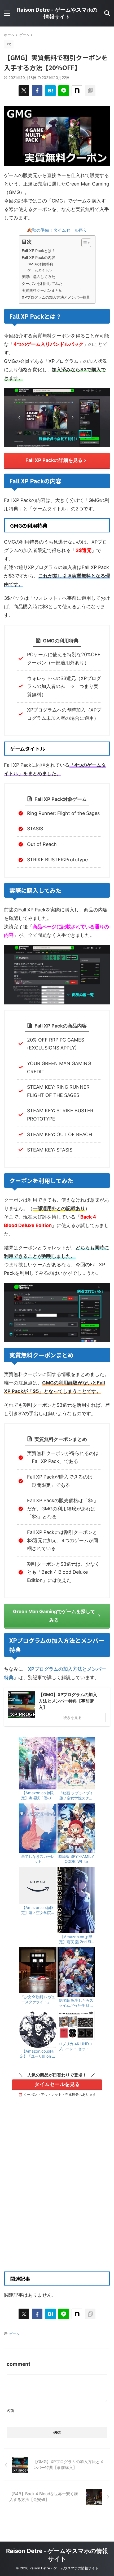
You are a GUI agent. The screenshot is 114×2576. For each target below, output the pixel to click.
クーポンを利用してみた (42, 283)
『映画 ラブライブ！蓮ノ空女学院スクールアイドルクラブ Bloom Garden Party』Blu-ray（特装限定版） (76, 1796)
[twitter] (24, 91)
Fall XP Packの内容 (38, 257)
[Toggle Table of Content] (84, 243)
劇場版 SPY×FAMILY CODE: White (76, 1859)
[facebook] (37, 91)
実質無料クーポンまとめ (42, 290)
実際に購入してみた (38, 277)
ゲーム (14, 2334)
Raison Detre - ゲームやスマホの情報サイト (57, 13)
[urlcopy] (90, 91)
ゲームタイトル (40, 270)
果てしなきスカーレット (38, 1859)
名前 (10, 2410)
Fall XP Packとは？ (38, 251)
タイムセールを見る (57, 2084)
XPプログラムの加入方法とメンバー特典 (56, 297)
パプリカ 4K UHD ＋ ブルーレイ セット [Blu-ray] (76, 2046)
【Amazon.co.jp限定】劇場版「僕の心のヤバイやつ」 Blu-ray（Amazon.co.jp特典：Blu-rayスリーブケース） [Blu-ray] (38, 1796)
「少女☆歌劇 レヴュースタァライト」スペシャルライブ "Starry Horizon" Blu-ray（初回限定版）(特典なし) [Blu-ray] (38, 2000)
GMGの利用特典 (40, 264)
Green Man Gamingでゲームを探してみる (54, 1616)
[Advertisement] (57, 2201)
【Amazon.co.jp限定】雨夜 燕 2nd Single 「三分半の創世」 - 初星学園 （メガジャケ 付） (76, 1939)
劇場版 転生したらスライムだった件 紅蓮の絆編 (76, 2003)
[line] (64, 91)
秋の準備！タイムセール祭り (60, 230)
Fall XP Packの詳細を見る (54, 460)
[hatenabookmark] (50, 91)
